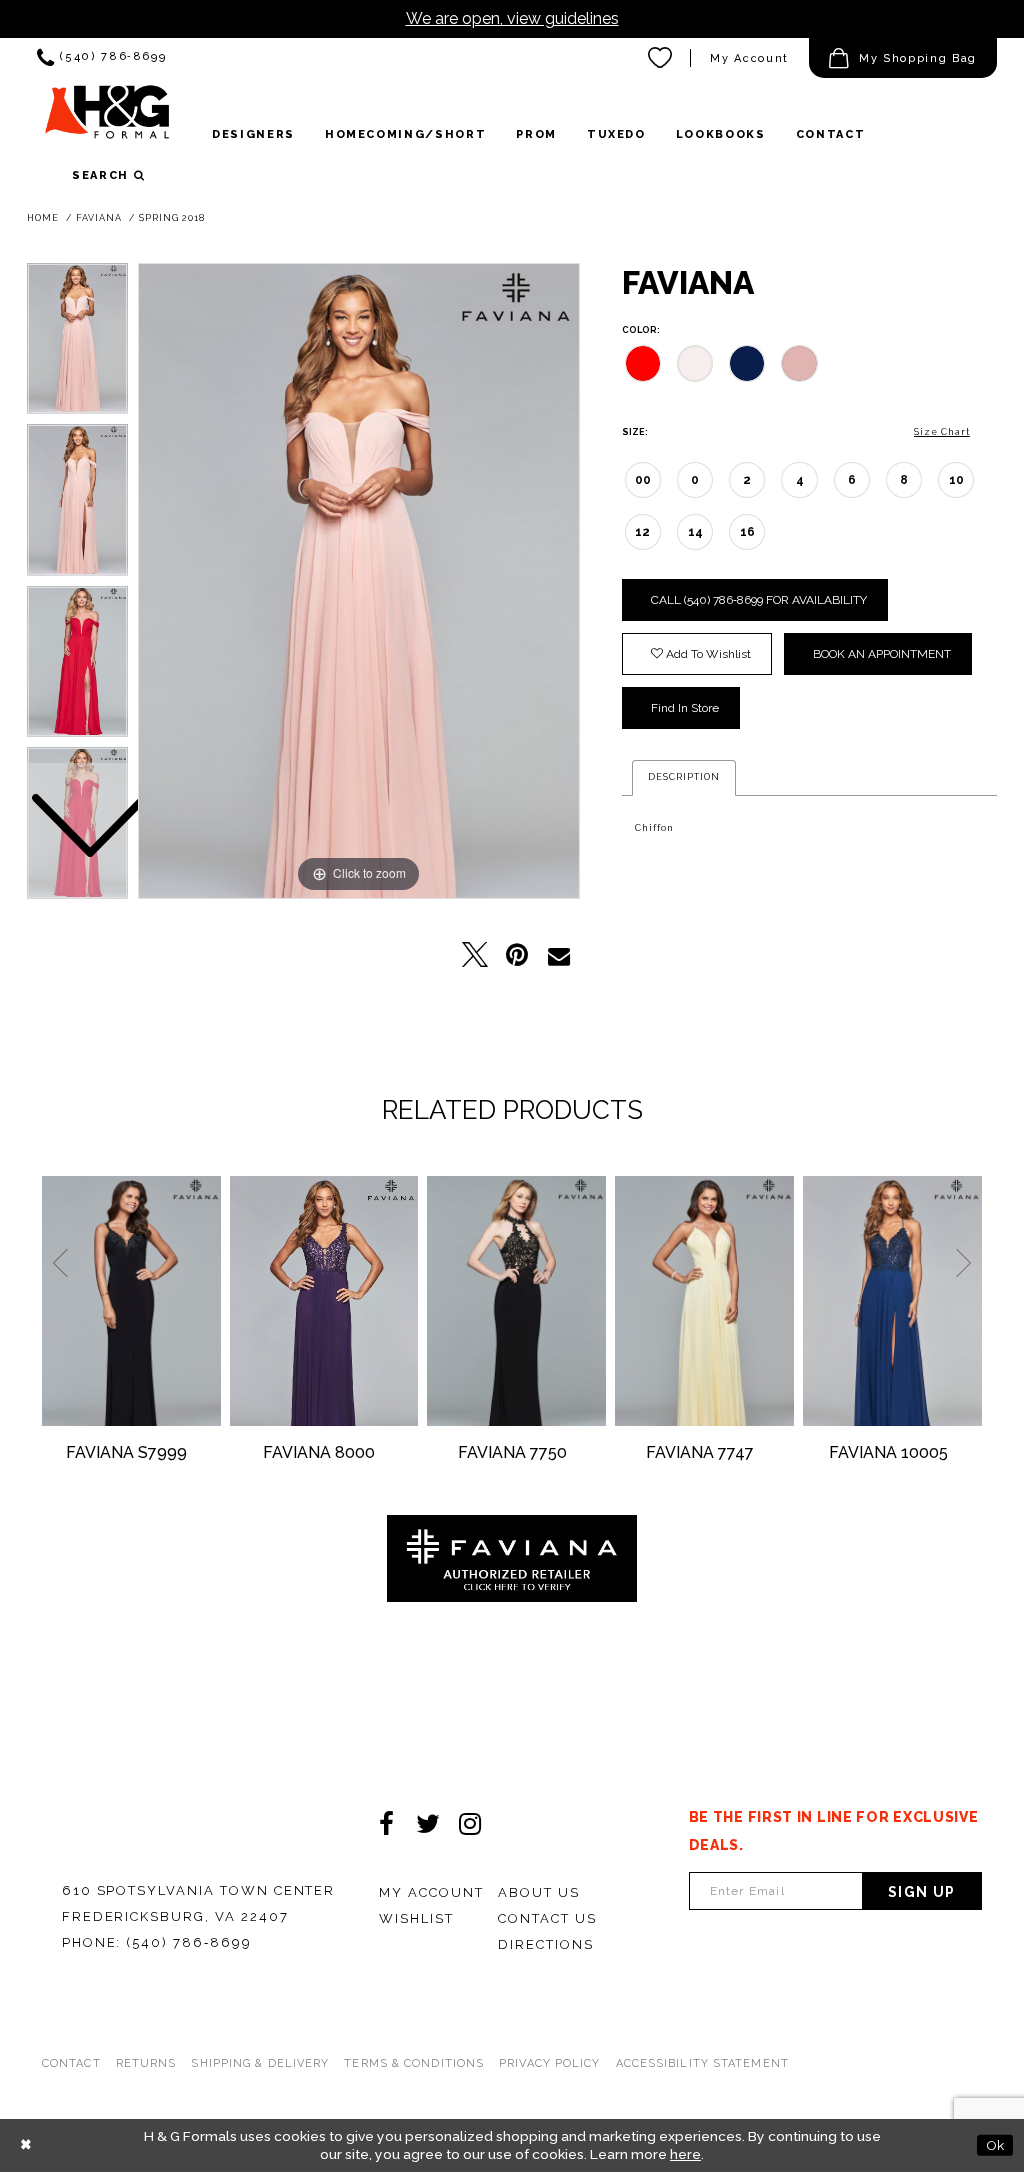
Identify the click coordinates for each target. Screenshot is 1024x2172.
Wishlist (416, 1918)
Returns (146, 2063)
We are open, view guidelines (512, 18)
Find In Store (685, 708)
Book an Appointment (882, 654)
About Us (539, 1892)
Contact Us (547, 1918)
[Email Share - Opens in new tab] (559, 955)
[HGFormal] (107, 119)
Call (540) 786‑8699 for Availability (759, 600)
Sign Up (922, 1892)
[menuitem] (101, 58)
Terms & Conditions (414, 2063)
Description (684, 777)
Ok (995, 2145)
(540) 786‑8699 (188, 1942)
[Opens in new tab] (512, 1558)
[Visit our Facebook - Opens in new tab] (386, 1824)
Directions (546, 1944)
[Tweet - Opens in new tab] (475, 955)
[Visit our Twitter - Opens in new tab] (428, 1824)
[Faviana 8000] (324, 1301)
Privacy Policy (549, 2063)
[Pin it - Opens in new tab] (517, 955)
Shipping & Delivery (260, 2063)
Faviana (99, 218)
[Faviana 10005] (892, 1301)
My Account (749, 58)
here (685, 2154)
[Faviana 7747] (704, 1301)
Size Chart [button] (942, 432)
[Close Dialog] (26, 2146)
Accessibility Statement (702, 2063)
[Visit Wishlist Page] (661, 58)
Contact (71, 2063)
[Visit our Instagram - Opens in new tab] (470, 1824)
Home (43, 218)
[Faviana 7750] (516, 1301)
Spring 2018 (172, 218)
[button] (903, 58)
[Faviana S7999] (131, 1301)
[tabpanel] (359, 581)
